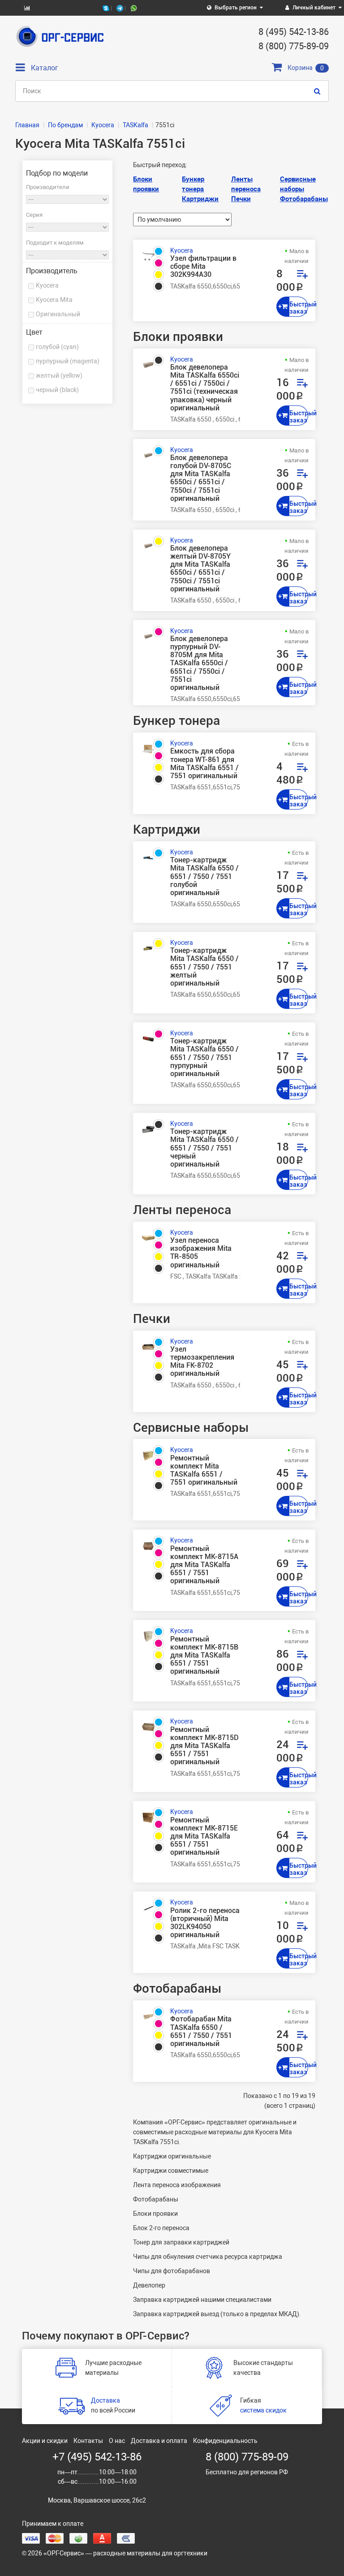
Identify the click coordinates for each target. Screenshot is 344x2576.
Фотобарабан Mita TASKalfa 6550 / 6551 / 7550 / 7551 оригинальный (201, 2031)
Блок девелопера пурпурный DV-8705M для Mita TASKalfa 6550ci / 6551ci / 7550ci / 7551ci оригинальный (199, 663)
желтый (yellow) (59, 375)
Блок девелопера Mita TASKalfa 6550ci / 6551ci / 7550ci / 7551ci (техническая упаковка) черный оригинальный (205, 388)
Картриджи (200, 199)
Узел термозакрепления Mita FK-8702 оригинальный (202, 1362)
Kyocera (47, 285)
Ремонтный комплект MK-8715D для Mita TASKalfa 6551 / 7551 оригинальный (204, 1746)
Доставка (105, 2400)
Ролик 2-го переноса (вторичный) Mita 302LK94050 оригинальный (205, 1923)
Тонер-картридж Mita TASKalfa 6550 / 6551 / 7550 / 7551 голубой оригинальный (204, 877)
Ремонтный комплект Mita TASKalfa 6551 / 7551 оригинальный (204, 1471)
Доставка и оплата (159, 2441)
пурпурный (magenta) (68, 361)
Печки (241, 199)
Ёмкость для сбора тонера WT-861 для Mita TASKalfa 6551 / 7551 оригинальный (204, 764)
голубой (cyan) (57, 347)
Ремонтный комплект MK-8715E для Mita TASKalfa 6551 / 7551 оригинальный (204, 1837)
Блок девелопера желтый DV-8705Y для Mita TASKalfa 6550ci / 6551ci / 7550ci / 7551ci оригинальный (200, 569)
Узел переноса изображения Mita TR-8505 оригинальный (201, 1253)
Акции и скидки (45, 2441)
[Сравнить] (302, 276)
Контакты (88, 2441)
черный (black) (57, 390)
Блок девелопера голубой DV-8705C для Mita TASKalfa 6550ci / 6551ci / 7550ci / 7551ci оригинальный (201, 478)
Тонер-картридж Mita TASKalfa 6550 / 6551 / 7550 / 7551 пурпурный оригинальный (204, 1058)
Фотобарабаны (304, 199)
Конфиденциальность (225, 2441)
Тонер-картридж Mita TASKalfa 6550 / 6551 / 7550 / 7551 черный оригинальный (204, 1148)
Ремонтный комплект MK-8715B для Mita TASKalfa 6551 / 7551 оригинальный (204, 1656)
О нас (117, 2441)
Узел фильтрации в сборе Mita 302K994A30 (203, 267)
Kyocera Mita (54, 300)
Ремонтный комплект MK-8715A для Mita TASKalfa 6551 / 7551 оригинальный (204, 1565)
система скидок (263, 2410)
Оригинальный (58, 314)
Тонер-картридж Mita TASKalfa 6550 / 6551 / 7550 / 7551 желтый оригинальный (204, 967)
